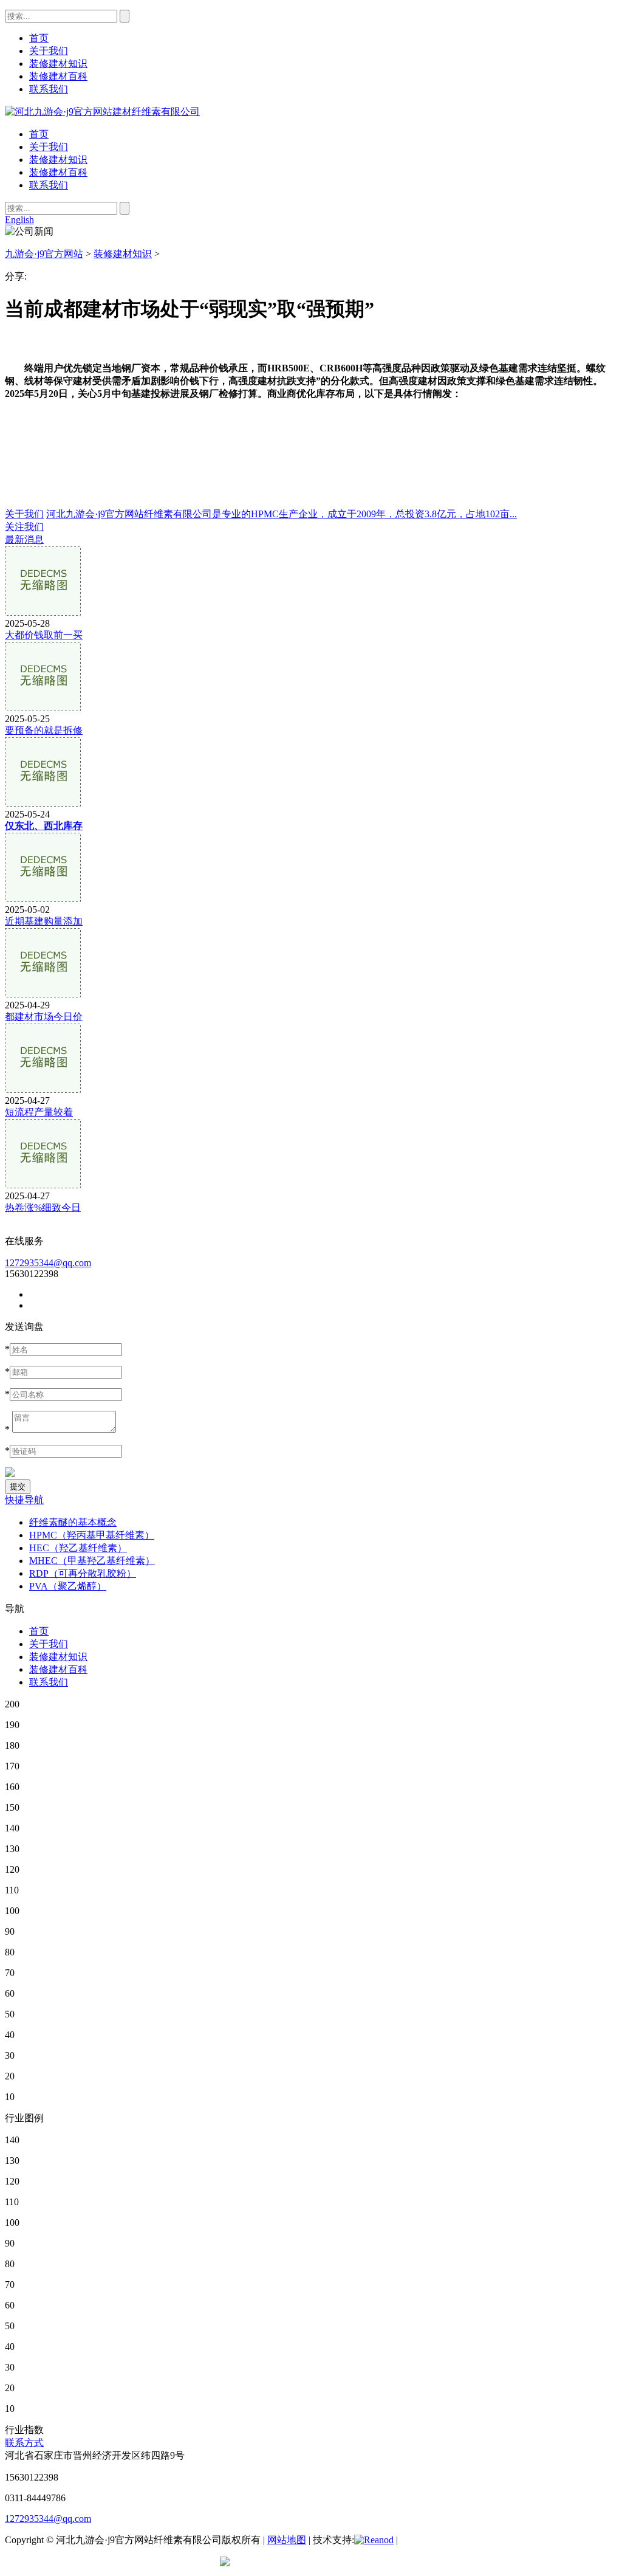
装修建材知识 (58, 160)
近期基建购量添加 (44, 921)
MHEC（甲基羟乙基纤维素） (92, 1561)
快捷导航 (24, 1500)
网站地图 (287, 2540)
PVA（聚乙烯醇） (68, 1586)
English (19, 220)
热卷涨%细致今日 (43, 1207)
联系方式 (24, 2443)
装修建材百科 (58, 172)
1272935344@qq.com (48, 1263)
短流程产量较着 (39, 1112)
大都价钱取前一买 (44, 635)
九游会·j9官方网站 (44, 254)
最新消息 (24, 539)
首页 (39, 134)
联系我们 (49, 185)
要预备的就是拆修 (44, 730)
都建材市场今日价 (44, 1017)
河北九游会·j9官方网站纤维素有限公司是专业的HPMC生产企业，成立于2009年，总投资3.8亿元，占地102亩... (282, 514)
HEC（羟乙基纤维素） (78, 1548)
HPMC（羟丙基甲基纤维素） (92, 1535)
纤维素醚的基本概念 (73, 1522)
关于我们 (49, 147)
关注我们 (24, 527)
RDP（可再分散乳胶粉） (83, 1573)
